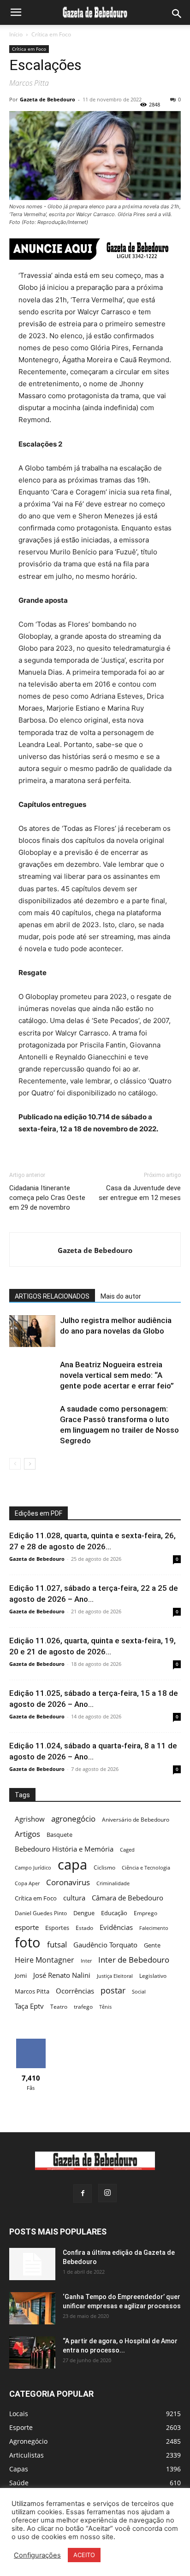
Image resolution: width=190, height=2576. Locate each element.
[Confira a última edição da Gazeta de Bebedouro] (32, 2264)
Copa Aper (27, 1883)
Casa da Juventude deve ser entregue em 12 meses (140, 1193)
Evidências (116, 1927)
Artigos (27, 1834)
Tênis (105, 2007)
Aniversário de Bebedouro (136, 1820)
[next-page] (30, 1464)
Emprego (145, 1913)
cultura (74, 1898)
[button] (16, 12)
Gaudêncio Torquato (105, 1945)
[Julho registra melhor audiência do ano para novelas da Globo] (32, 1331)
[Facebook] (83, 2194)
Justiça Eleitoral (115, 1976)
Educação (114, 1913)
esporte (27, 1927)
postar (113, 1991)
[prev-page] (15, 1464)
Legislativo (153, 1976)
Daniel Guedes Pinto (41, 1913)
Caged (127, 1850)
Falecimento (154, 1928)
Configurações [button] (37, 2555)
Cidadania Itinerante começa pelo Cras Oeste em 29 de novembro (47, 1198)
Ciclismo (104, 1867)
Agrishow (30, 1819)
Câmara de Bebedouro (128, 1898)
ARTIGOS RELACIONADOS (52, 1296)
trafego (83, 2007)
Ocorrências (75, 1991)
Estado (84, 1928)
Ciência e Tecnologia (146, 1868)
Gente (152, 1945)
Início (16, 34)
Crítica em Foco (51, 34)
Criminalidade (113, 1883)
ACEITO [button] (84, 2555)
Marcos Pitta (32, 1991)
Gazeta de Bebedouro (47, 99)
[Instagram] (107, 2193)
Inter (86, 1961)
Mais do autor (121, 1296)
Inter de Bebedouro (134, 1960)
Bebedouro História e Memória (64, 1849)
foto (28, 1943)
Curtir (31, 2042)
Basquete (59, 1835)
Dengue (84, 1913)
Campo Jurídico (33, 1868)
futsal (57, 1944)
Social (139, 1992)
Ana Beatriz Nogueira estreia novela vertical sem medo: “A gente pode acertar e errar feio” (117, 1375)
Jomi (21, 1976)
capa (72, 1864)
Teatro (59, 2007)
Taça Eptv (29, 2006)
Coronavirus (68, 1882)
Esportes (57, 1928)
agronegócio (73, 1819)
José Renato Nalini (62, 1975)
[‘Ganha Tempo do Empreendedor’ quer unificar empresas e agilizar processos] (32, 2308)
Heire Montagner (45, 1960)
